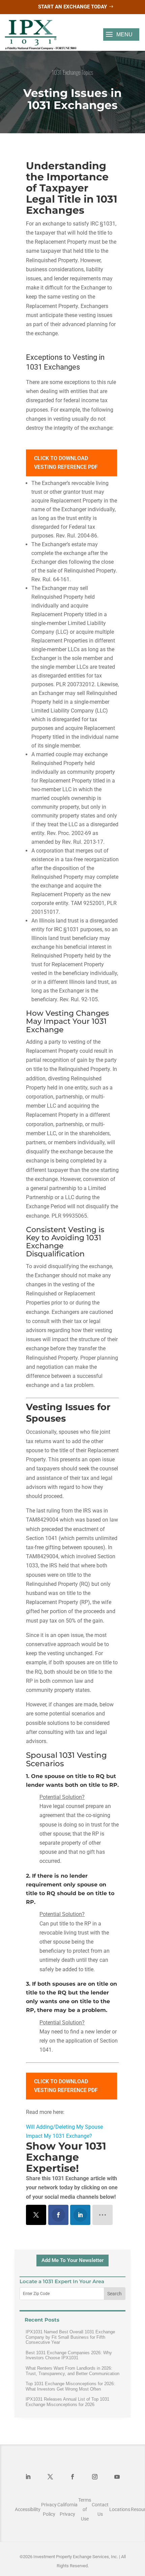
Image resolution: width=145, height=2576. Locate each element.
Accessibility (28, 2509)
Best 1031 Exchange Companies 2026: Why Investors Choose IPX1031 (69, 2355)
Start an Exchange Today (72, 7)
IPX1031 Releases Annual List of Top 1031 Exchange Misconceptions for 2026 (67, 2402)
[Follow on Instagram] (95, 2477)
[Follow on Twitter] (50, 2477)
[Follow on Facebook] (72, 2477)
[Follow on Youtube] (117, 2477)
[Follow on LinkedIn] (28, 2477)
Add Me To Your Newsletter (72, 2260)
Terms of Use (85, 2509)
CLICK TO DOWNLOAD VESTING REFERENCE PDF (66, 463)
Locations (120, 2509)
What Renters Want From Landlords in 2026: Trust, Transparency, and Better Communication (72, 2371)
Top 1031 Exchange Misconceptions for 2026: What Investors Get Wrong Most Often (70, 2386)
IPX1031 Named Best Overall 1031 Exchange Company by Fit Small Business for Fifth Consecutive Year (70, 2337)
